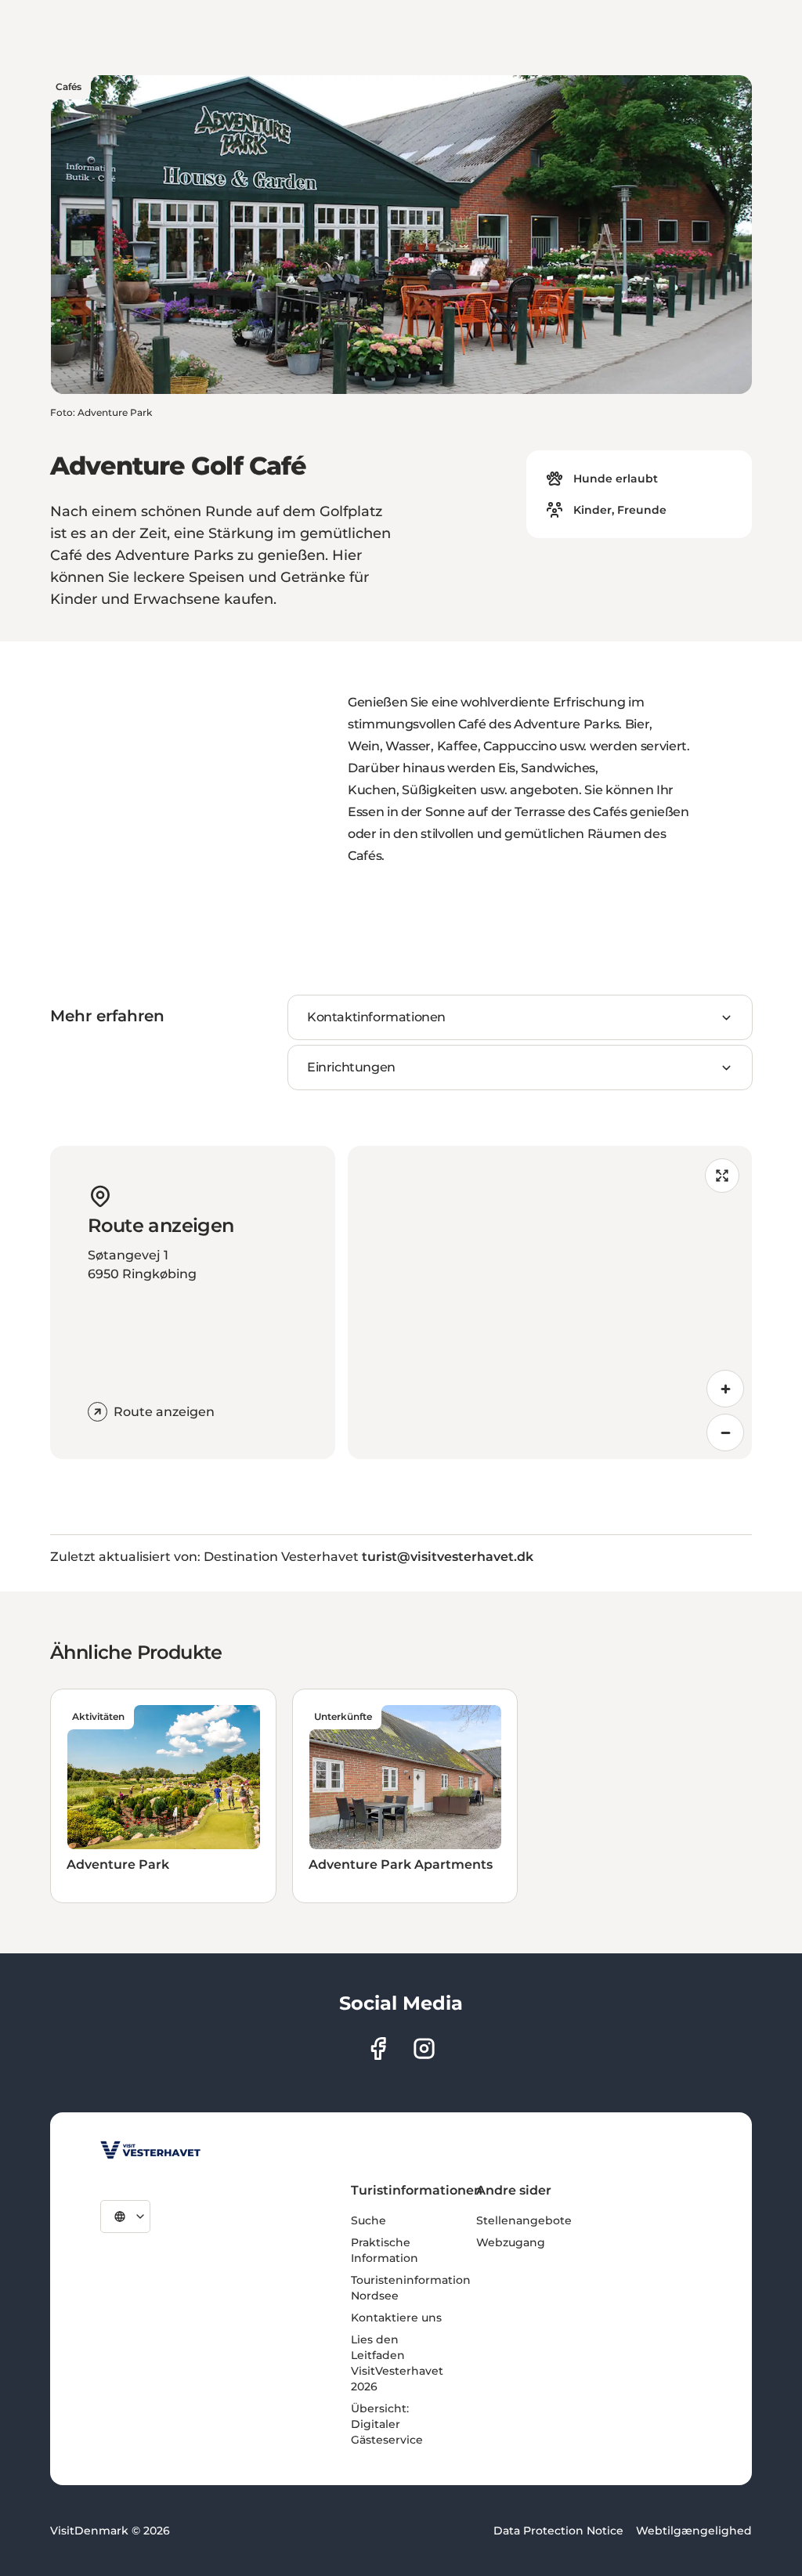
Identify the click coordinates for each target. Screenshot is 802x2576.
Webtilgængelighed (694, 2531)
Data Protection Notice (558, 2531)
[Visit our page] (378, 2049)
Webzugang (511, 2242)
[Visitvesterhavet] (150, 2150)
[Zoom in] (725, 1389)
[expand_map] (722, 1176)
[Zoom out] (725, 1433)
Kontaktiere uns (396, 2318)
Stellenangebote (524, 2220)
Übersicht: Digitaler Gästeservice (387, 2424)
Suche (368, 2220)
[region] (550, 1302)
